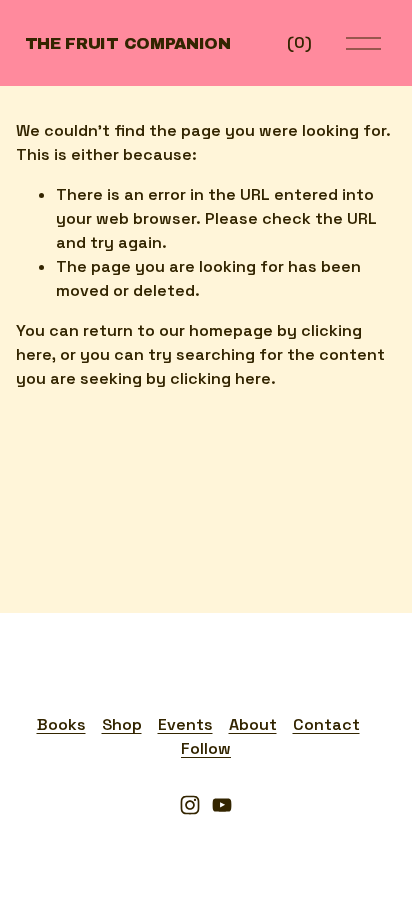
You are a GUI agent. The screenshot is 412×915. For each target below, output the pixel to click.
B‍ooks (61, 724)
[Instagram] (190, 805)
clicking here (220, 378)
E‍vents (185, 724)
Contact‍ (326, 724)
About (253, 724)
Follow (206, 748)
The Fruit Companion (128, 43)
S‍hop (122, 724)
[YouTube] (222, 805)
